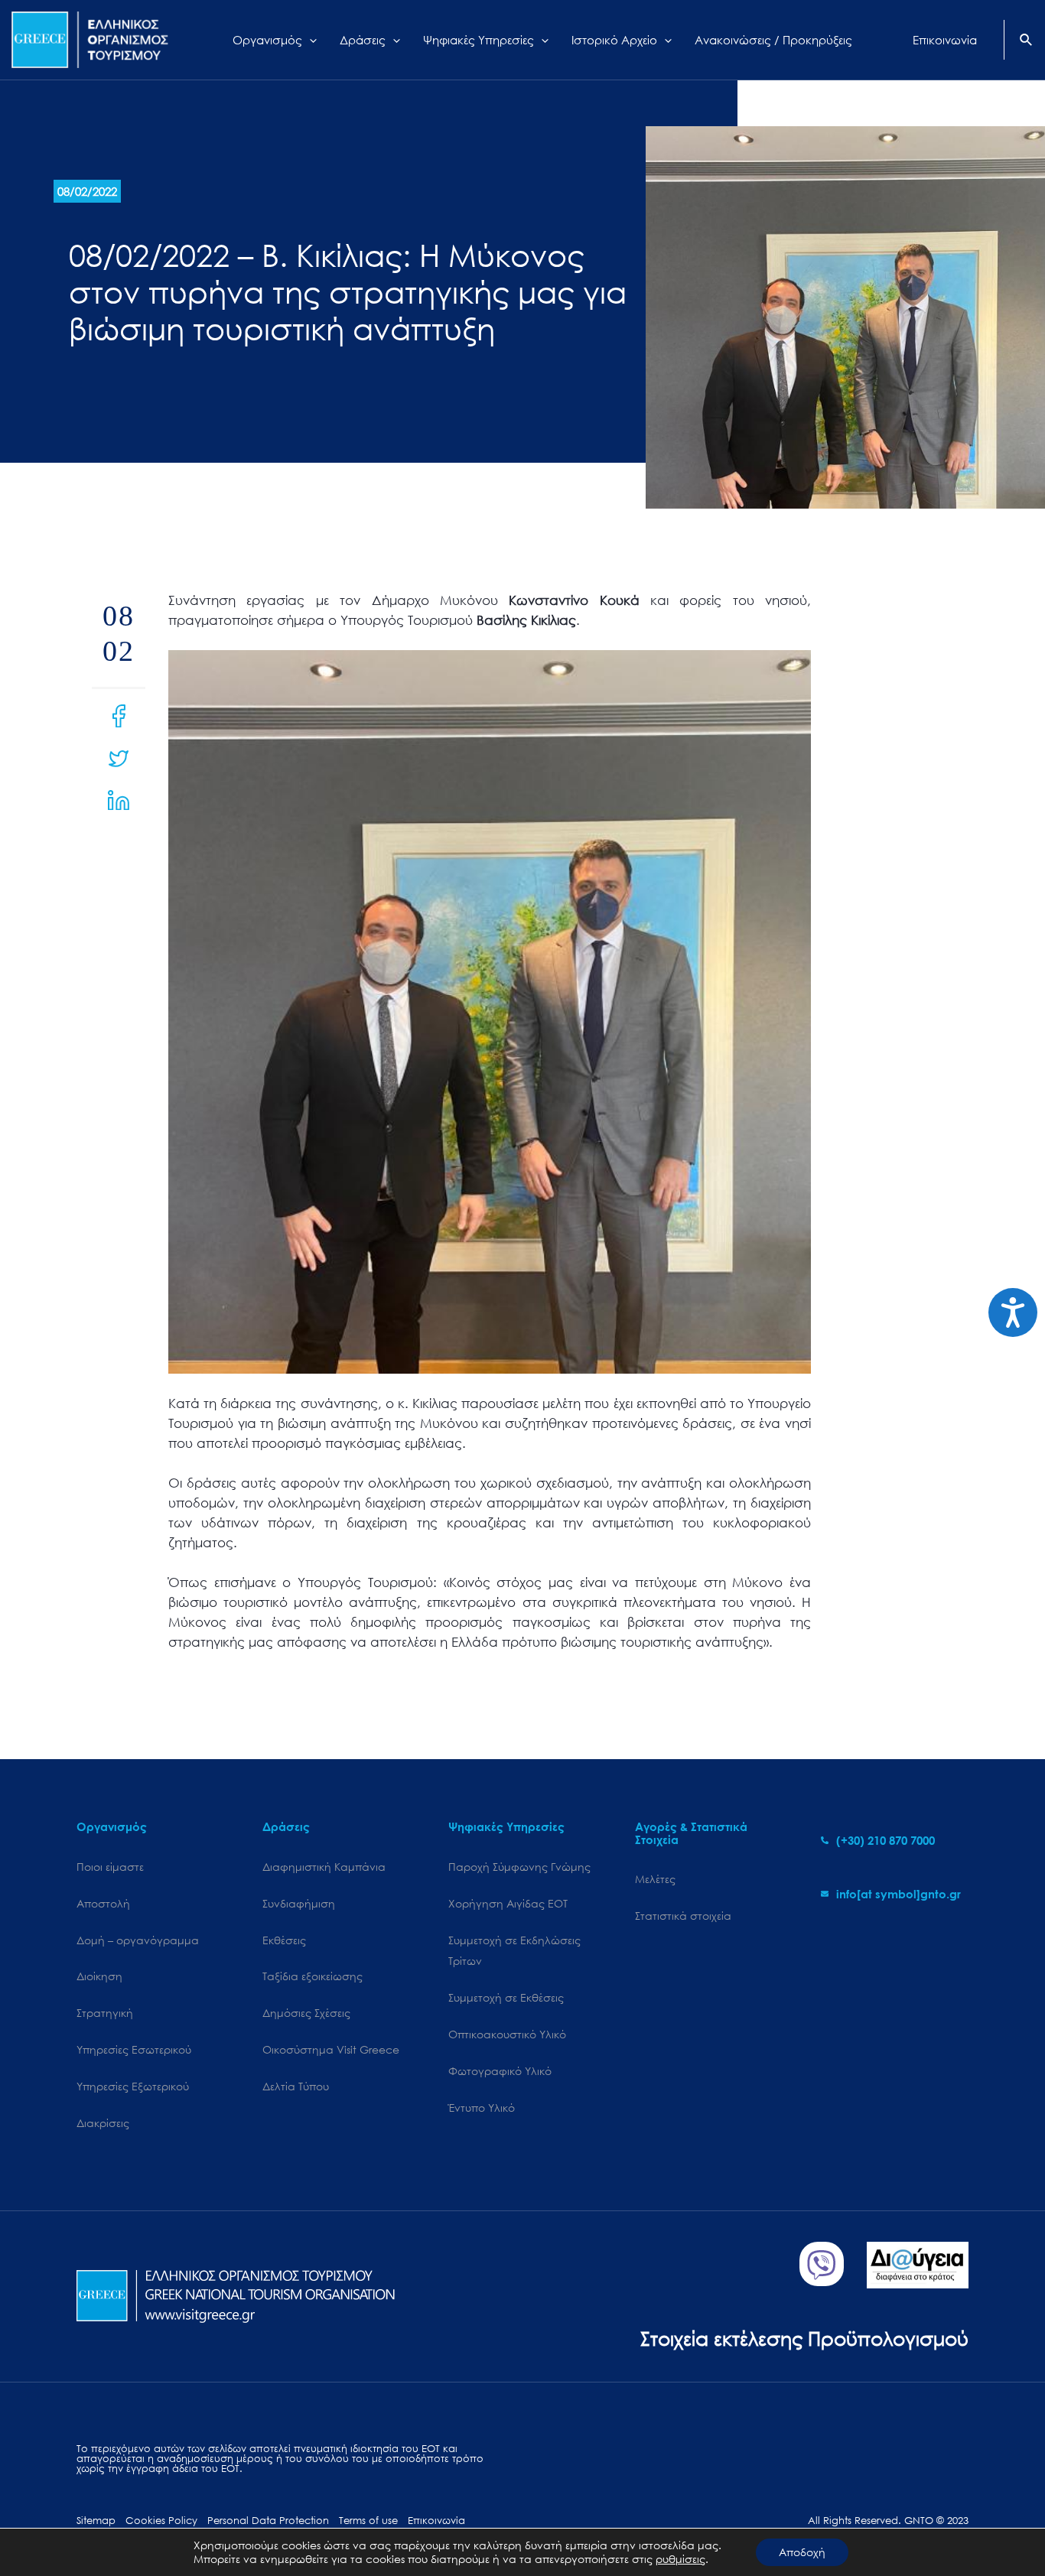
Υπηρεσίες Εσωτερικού (134, 2049)
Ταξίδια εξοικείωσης (313, 1976)
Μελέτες (655, 1879)
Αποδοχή (802, 2552)
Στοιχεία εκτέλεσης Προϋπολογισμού (804, 2338)
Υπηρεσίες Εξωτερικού (133, 2086)
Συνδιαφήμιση (299, 1903)
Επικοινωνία (436, 2521)
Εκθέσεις (284, 1940)
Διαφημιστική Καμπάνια (324, 1867)
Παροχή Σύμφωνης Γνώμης (519, 1867)
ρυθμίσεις (680, 2559)
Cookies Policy (161, 2521)
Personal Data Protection (268, 2521)
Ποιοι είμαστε (110, 1867)
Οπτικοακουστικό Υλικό (507, 2034)
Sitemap (96, 2521)
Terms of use (368, 2521)
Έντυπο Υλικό (482, 2108)
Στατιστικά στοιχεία (683, 1916)
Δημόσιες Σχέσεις (306, 2013)
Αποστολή (103, 1903)
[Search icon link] (1027, 41)
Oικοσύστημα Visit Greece (331, 2049)
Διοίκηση (99, 1976)
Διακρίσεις (103, 2123)
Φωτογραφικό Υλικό (500, 2071)
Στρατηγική (105, 2013)
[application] (309, 40)
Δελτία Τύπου (296, 2086)
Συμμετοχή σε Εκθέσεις (506, 1997)
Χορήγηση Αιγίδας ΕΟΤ (508, 1903)
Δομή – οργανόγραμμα (138, 1940)
